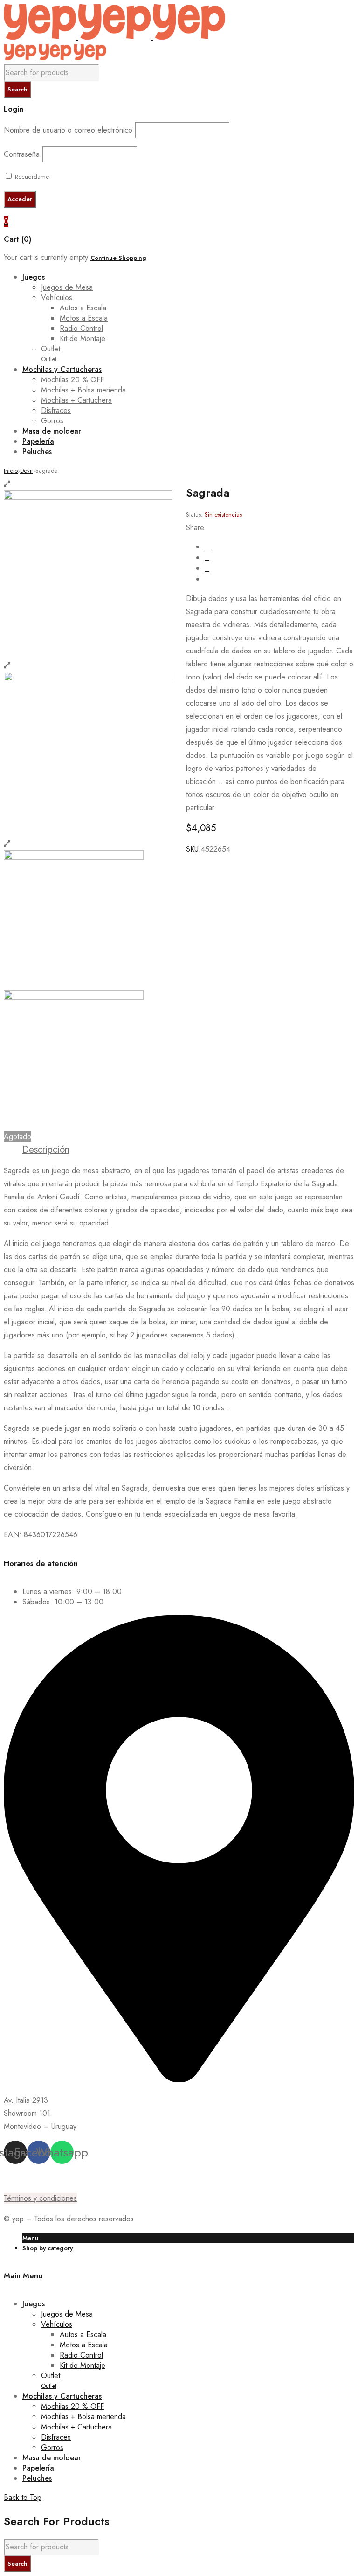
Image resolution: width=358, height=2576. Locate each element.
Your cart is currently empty (46, 257)
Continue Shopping (118, 258)
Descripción (46, 1150)
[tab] (46, 1150)
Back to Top (23, 2497)
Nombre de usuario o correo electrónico (68, 130)
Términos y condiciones (40, 2198)
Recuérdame (31, 177)
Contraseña (22, 154)
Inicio (11, 471)
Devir (27, 471)
